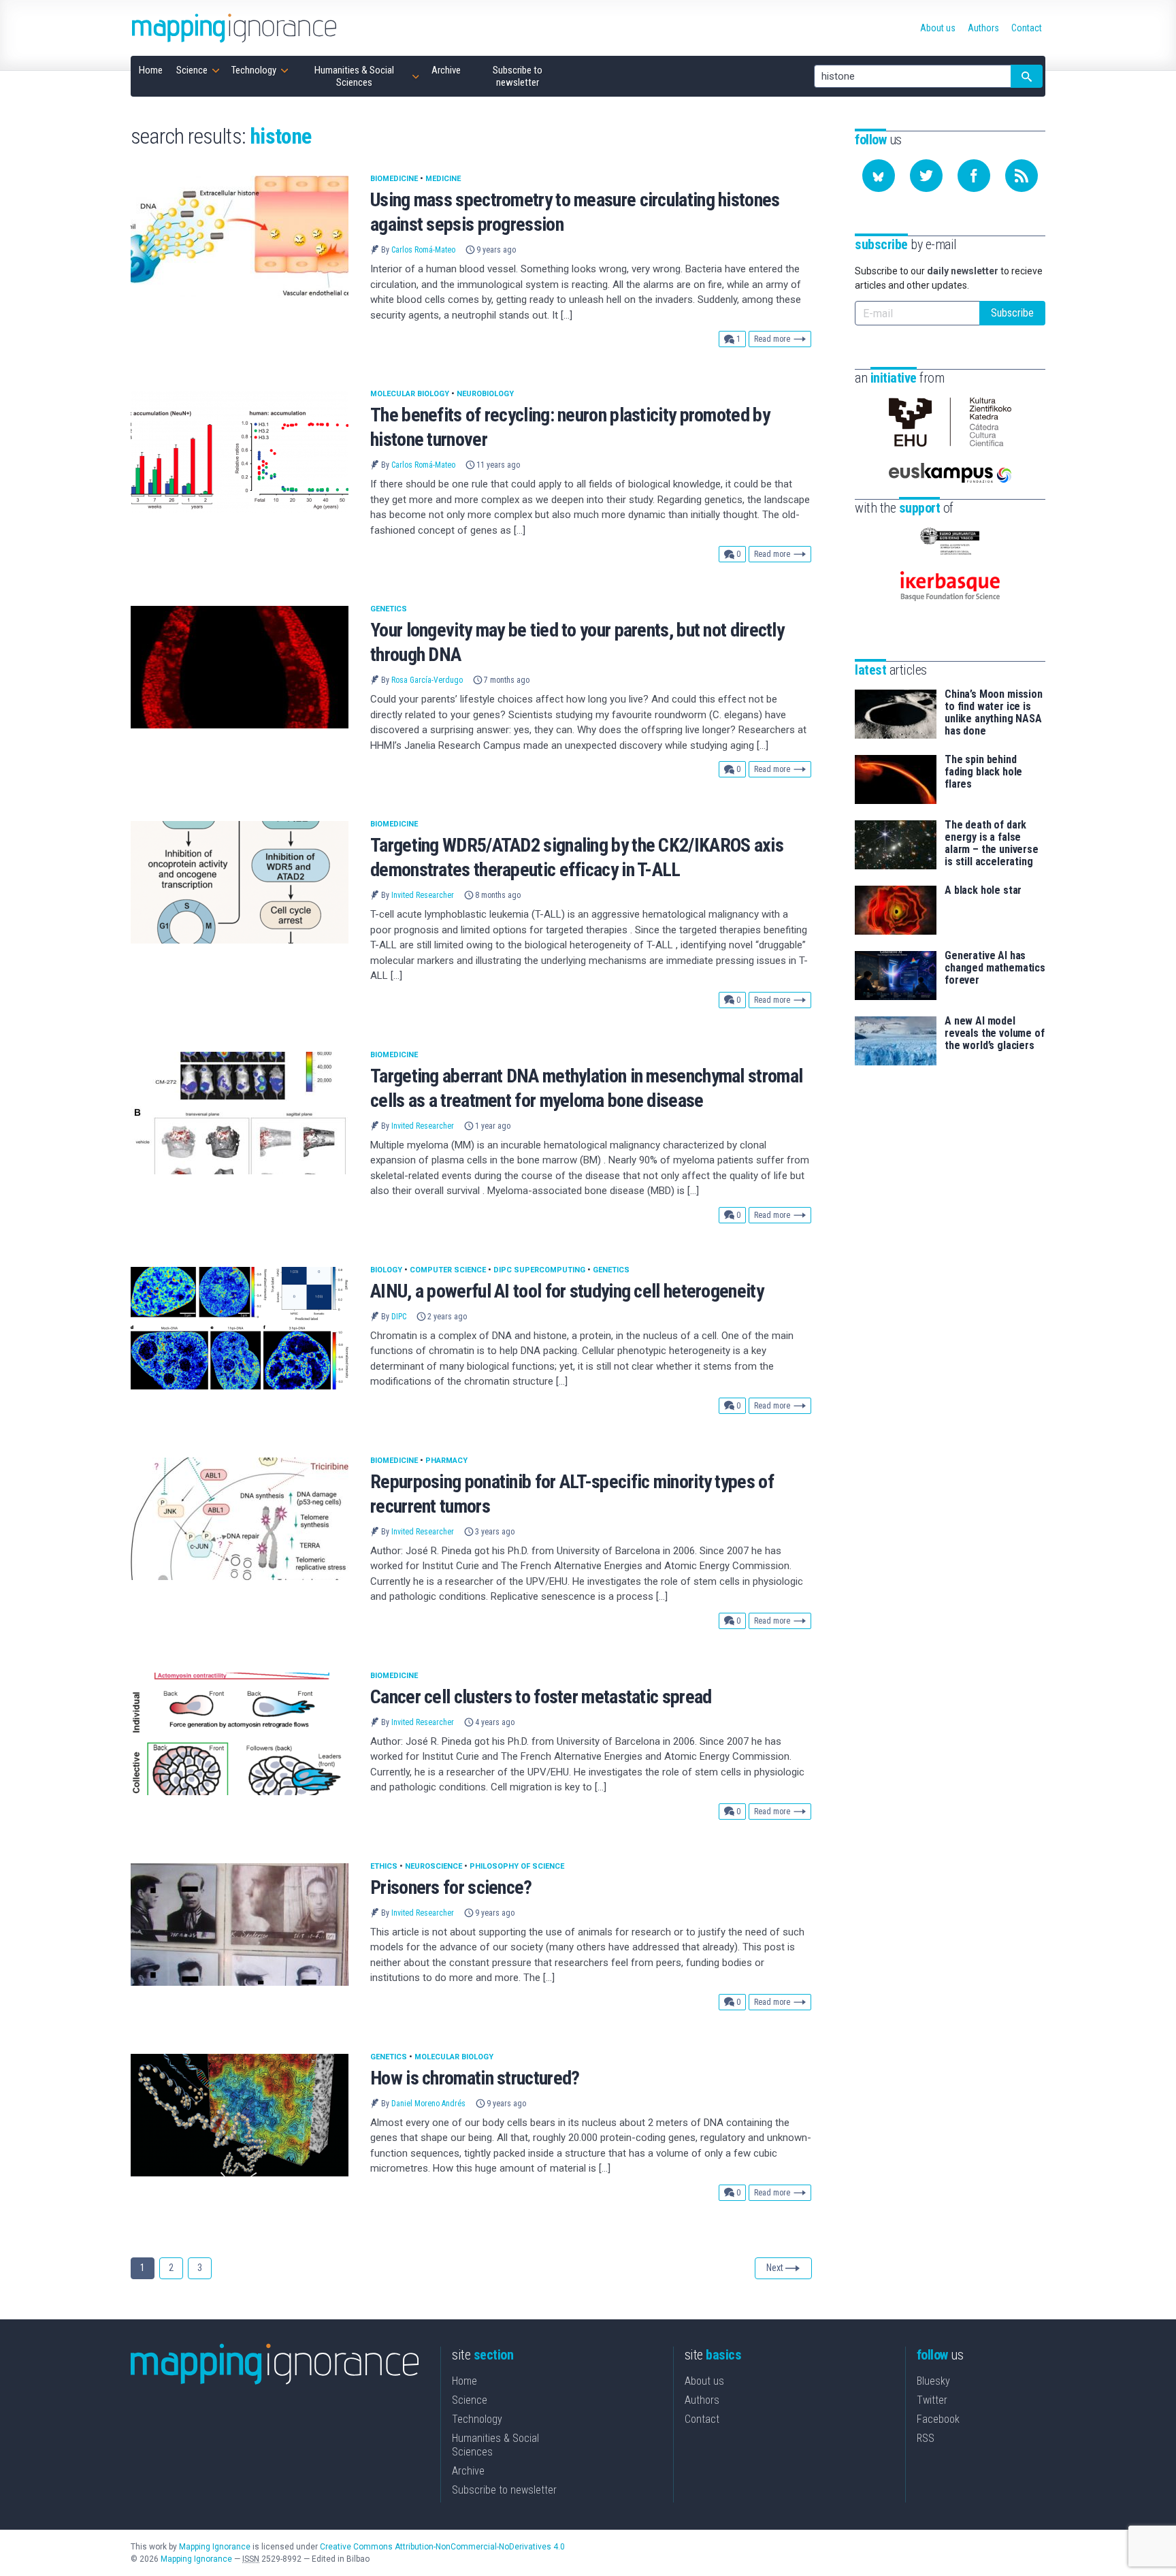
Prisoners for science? (451, 1887)
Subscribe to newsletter (504, 2490)
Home (464, 2381)
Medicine (443, 179)
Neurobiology (485, 394)
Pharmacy (446, 1461)
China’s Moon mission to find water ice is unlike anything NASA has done (994, 713)
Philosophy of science (517, 1866)
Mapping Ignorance (215, 2547)
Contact (702, 2419)
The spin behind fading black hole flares (983, 772)
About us (704, 2381)
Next (775, 2268)
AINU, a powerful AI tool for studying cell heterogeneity (567, 1291)
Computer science (448, 1270)
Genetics (389, 609)
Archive (468, 2471)
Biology (386, 1270)
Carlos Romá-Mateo (423, 250)
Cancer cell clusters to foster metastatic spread (541, 1697)
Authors (702, 2400)
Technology (477, 2419)
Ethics (384, 1866)
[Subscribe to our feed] (1022, 176)
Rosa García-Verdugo (427, 680)
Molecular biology (410, 394)
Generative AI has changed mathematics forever (995, 968)
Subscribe (1012, 313)
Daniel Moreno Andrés (428, 2104)
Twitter (932, 2400)
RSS (926, 2438)
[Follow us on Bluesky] (879, 176)
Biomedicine (394, 179)
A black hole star (983, 890)
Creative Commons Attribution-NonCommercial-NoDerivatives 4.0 (442, 2547)
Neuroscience (434, 1866)
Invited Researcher (423, 895)
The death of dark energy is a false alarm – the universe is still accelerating (992, 843)
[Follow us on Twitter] (926, 176)
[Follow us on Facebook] (974, 176)
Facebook (938, 2419)
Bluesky (933, 2381)
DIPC (399, 1317)
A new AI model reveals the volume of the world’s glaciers (995, 1033)
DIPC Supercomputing (539, 1270)
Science (470, 2400)
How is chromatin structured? (475, 2078)
